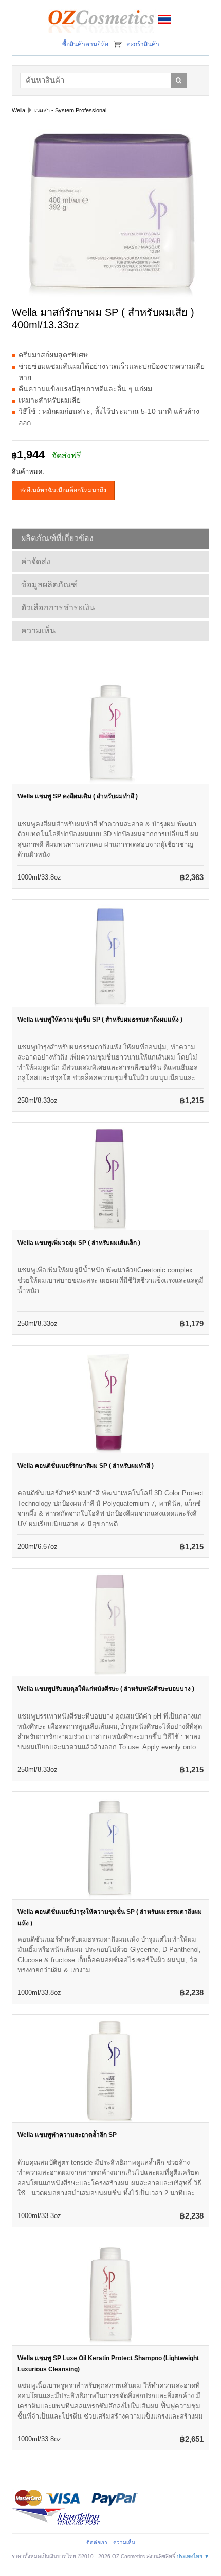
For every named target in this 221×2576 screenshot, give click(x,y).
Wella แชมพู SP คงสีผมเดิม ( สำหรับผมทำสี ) (78, 796)
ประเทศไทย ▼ (193, 2556)
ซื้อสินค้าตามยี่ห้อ (85, 44)
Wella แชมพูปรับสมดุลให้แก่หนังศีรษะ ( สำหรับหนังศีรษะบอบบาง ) (106, 1689)
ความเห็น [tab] (38, 631)
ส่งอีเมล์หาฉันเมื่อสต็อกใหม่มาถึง (63, 490)
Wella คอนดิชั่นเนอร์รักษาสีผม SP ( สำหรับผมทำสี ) (86, 1466)
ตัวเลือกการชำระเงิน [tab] (58, 607)
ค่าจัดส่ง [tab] (36, 561)
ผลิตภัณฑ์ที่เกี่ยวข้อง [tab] (57, 538)
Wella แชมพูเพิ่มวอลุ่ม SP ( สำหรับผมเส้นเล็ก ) (79, 1243)
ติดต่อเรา (97, 2542)
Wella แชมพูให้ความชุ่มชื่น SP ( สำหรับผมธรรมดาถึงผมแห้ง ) (100, 1020)
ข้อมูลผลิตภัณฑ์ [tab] (49, 584)
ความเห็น (124, 2542)
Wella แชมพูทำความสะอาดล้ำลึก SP (67, 2135)
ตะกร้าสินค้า (143, 44)
